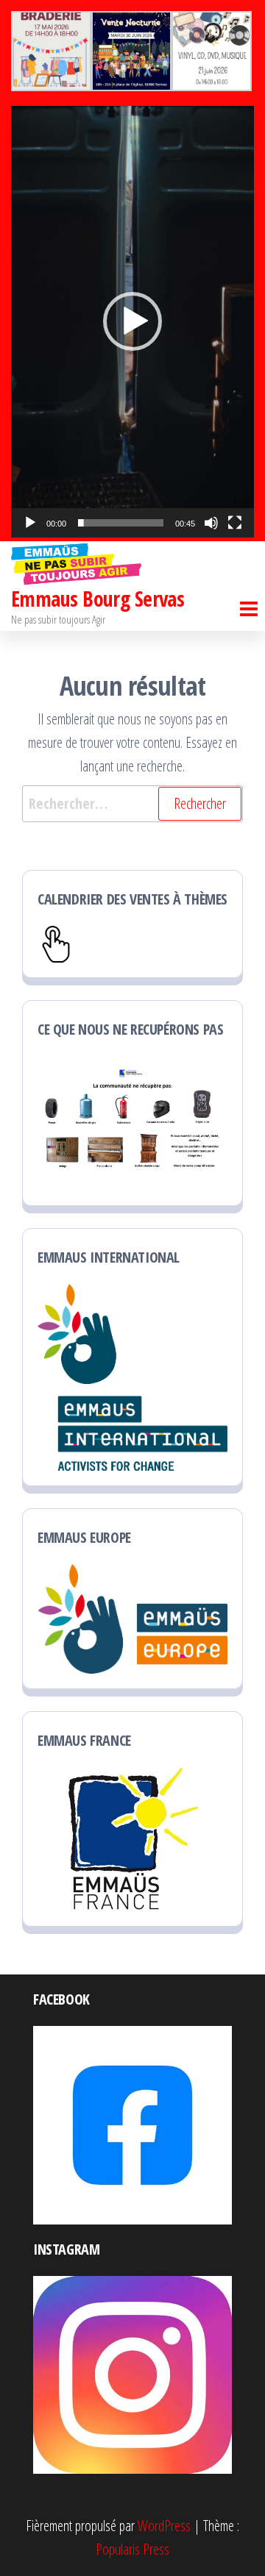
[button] (132, 321)
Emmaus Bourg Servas (98, 599)
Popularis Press (132, 2549)
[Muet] (211, 523)
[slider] (121, 523)
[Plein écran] (235, 523)
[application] (132, 322)
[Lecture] (30, 523)
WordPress (164, 2526)
